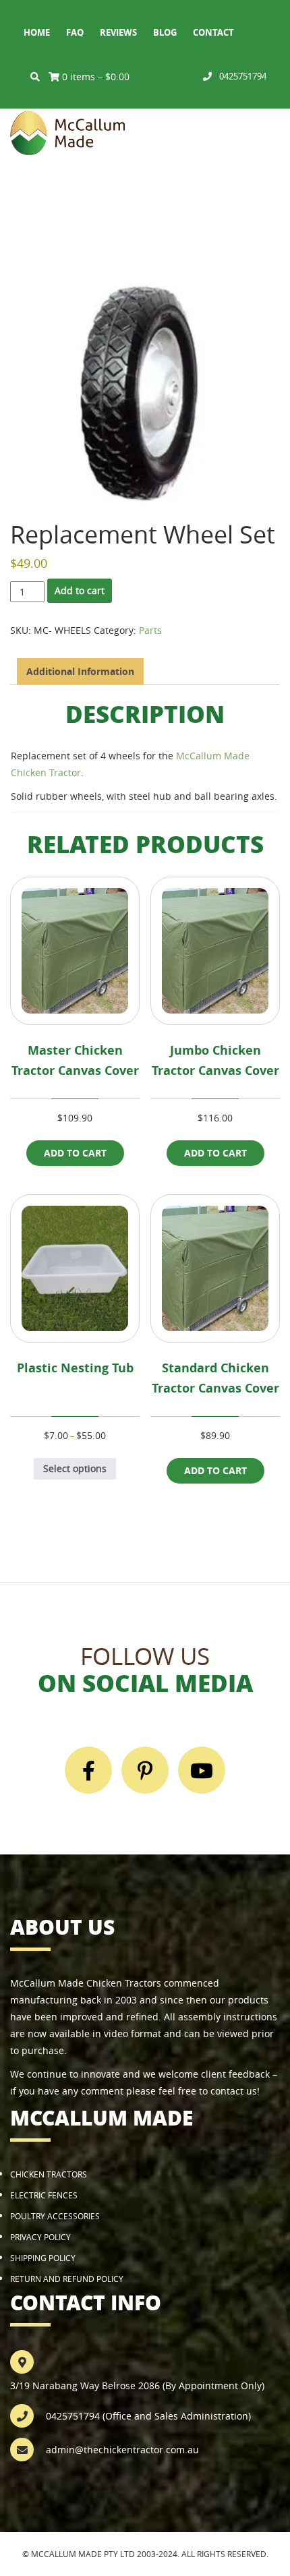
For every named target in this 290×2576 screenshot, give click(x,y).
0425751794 (243, 76)
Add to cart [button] (75, 1153)
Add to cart (80, 590)
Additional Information (80, 671)
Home (37, 32)
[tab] (80, 671)
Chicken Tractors (49, 2174)
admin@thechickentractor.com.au (122, 2450)
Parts (150, 630)
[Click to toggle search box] (35, 77)
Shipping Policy (43, 2258)
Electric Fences (44, 2195)
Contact (213, 32)
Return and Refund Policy (67, 2279)
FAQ (75, 32)
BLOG (165, 32)
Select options (75, 1468)
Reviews (118, 32)
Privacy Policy (40, 2237)
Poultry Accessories (55, 2216)
